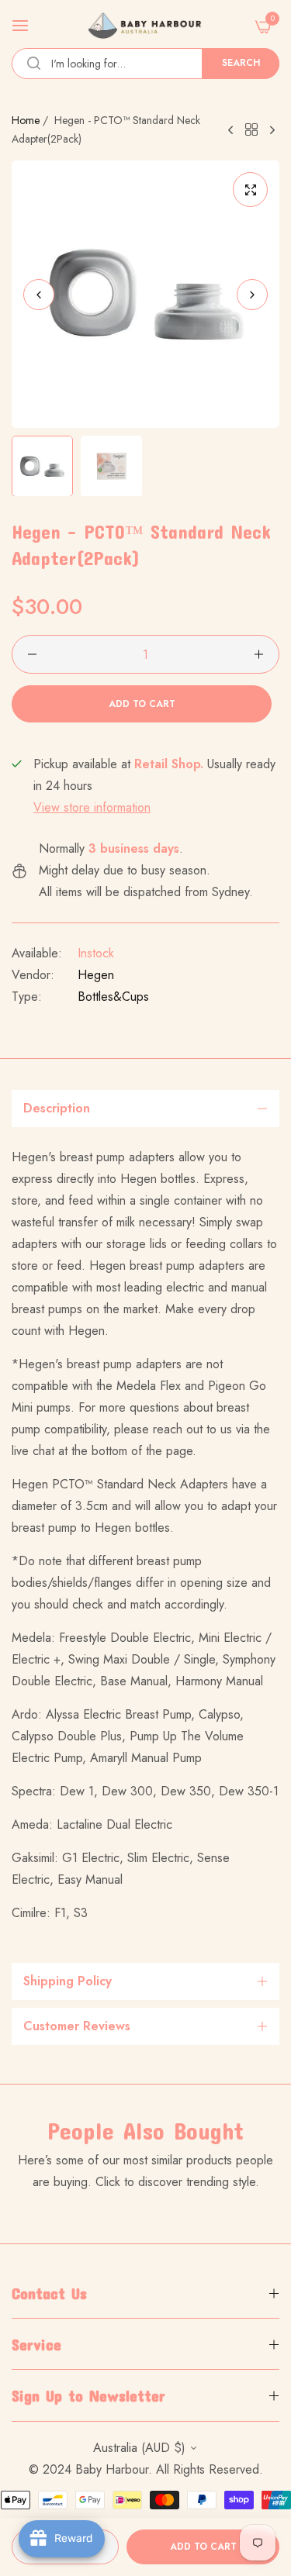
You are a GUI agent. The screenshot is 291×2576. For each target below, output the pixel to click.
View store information (92, 807)
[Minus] (32, 654)
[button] (252, 294)
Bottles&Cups (113, 997)
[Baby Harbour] (145, 26)
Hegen (96, 975)
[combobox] (145, 64)
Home (26, 120)
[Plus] (259, 654)
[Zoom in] (250, 190)
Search (241, 63)
